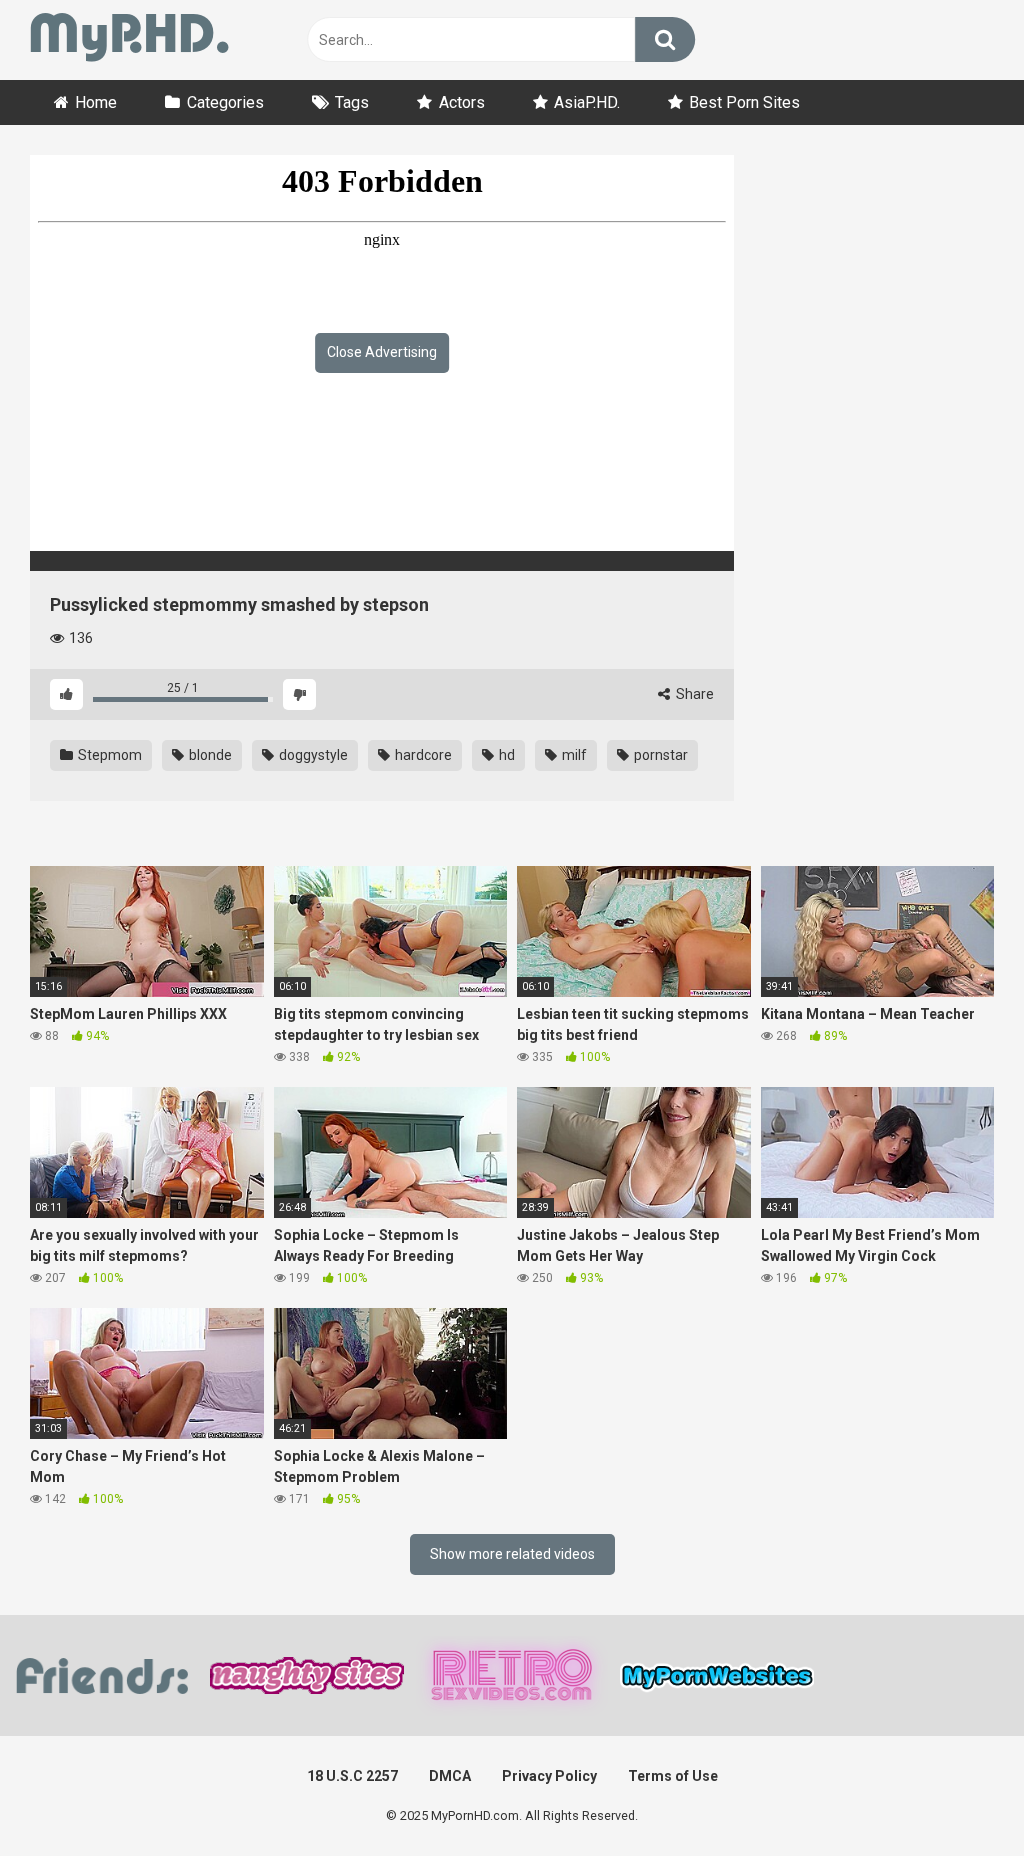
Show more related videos (512, 1554)
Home (96, 102)
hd (505, 755)
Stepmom (108, 755)
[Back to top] (957, 1795)
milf (573, 755)
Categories (225, 102)
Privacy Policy (549, 1776)
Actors (462, 102)
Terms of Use (673, 1776)
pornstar (659, 755)
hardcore (422, 755)
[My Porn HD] (129, 40)
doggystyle (312, 755)
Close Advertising (382, 352)
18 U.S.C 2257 (352, 1776)
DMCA (450, 1776)
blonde (209, 755)
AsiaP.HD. (587, 102)
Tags (352, 102)
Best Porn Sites (744, 102)
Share (693, 694)
